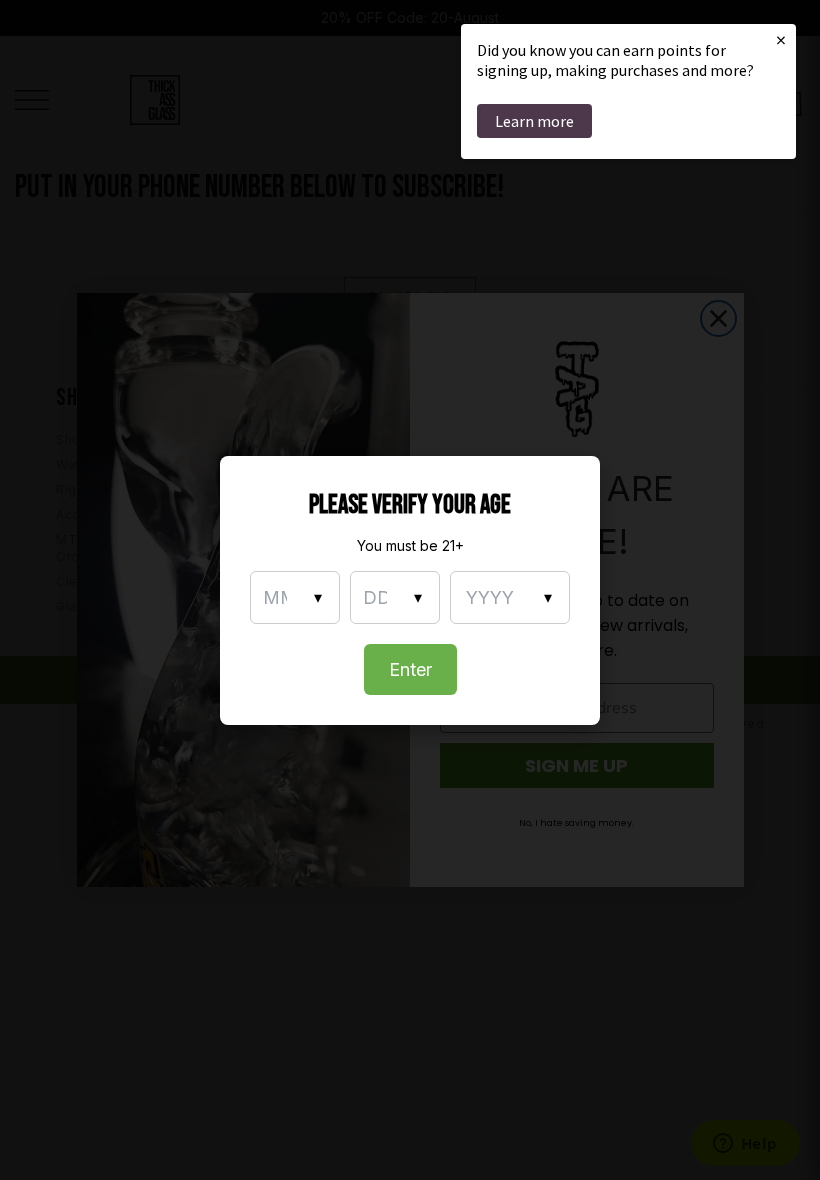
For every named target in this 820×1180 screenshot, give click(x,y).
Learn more (534, 121)
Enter (410, 669)
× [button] (781, 39)
